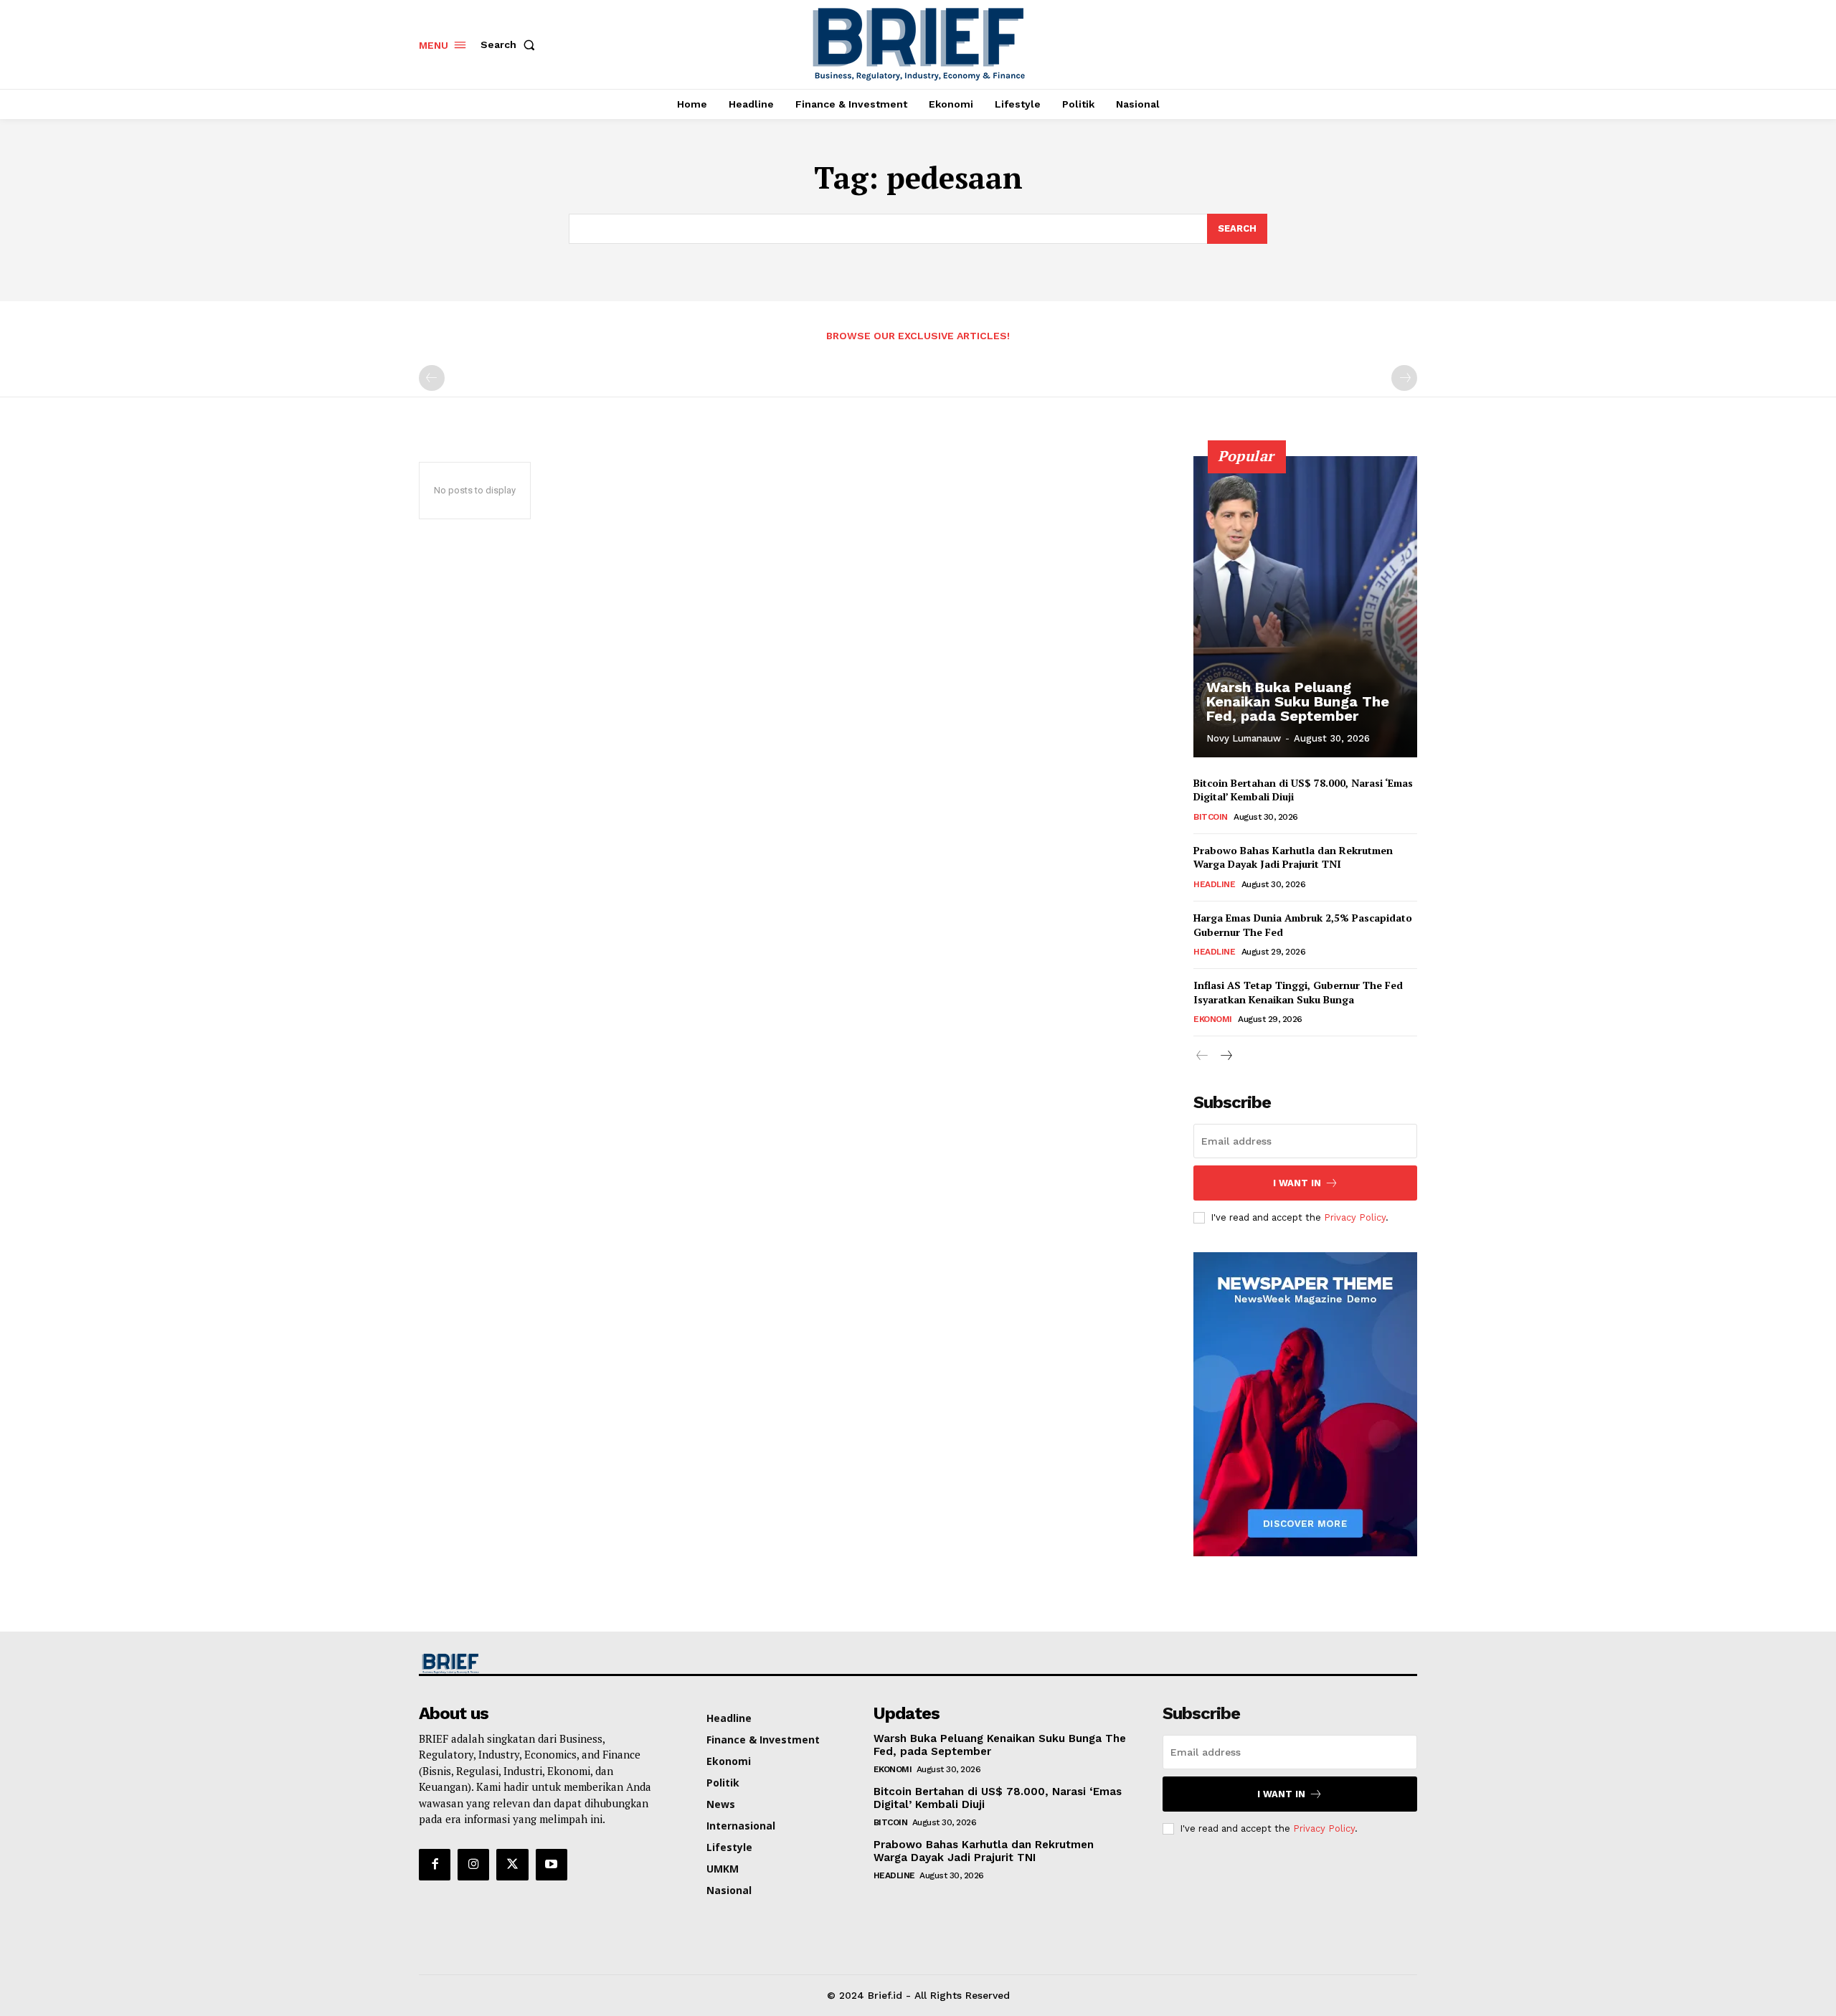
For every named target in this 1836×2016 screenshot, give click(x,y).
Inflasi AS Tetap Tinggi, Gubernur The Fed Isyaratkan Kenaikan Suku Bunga (1298, 992)
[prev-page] (432, 378)
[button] (511, 44)
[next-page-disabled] (1404, 378)
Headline (1214, 884)
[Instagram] (473, 1865)
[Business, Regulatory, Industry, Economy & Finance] (536, 1664)
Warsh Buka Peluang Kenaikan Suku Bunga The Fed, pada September (1298, 701)
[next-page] (1225, 1056)
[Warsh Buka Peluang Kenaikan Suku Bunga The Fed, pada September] (1305, 607)
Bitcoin (1211, 817)
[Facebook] (435, 1865)
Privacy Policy (1355, 1217)
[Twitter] (512, 1865)
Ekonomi (1213, 1019)
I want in (1297, 1183)
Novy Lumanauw (1244, 738)
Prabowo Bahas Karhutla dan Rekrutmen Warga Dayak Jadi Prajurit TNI (1293, 857)
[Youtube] (552, 1865)
